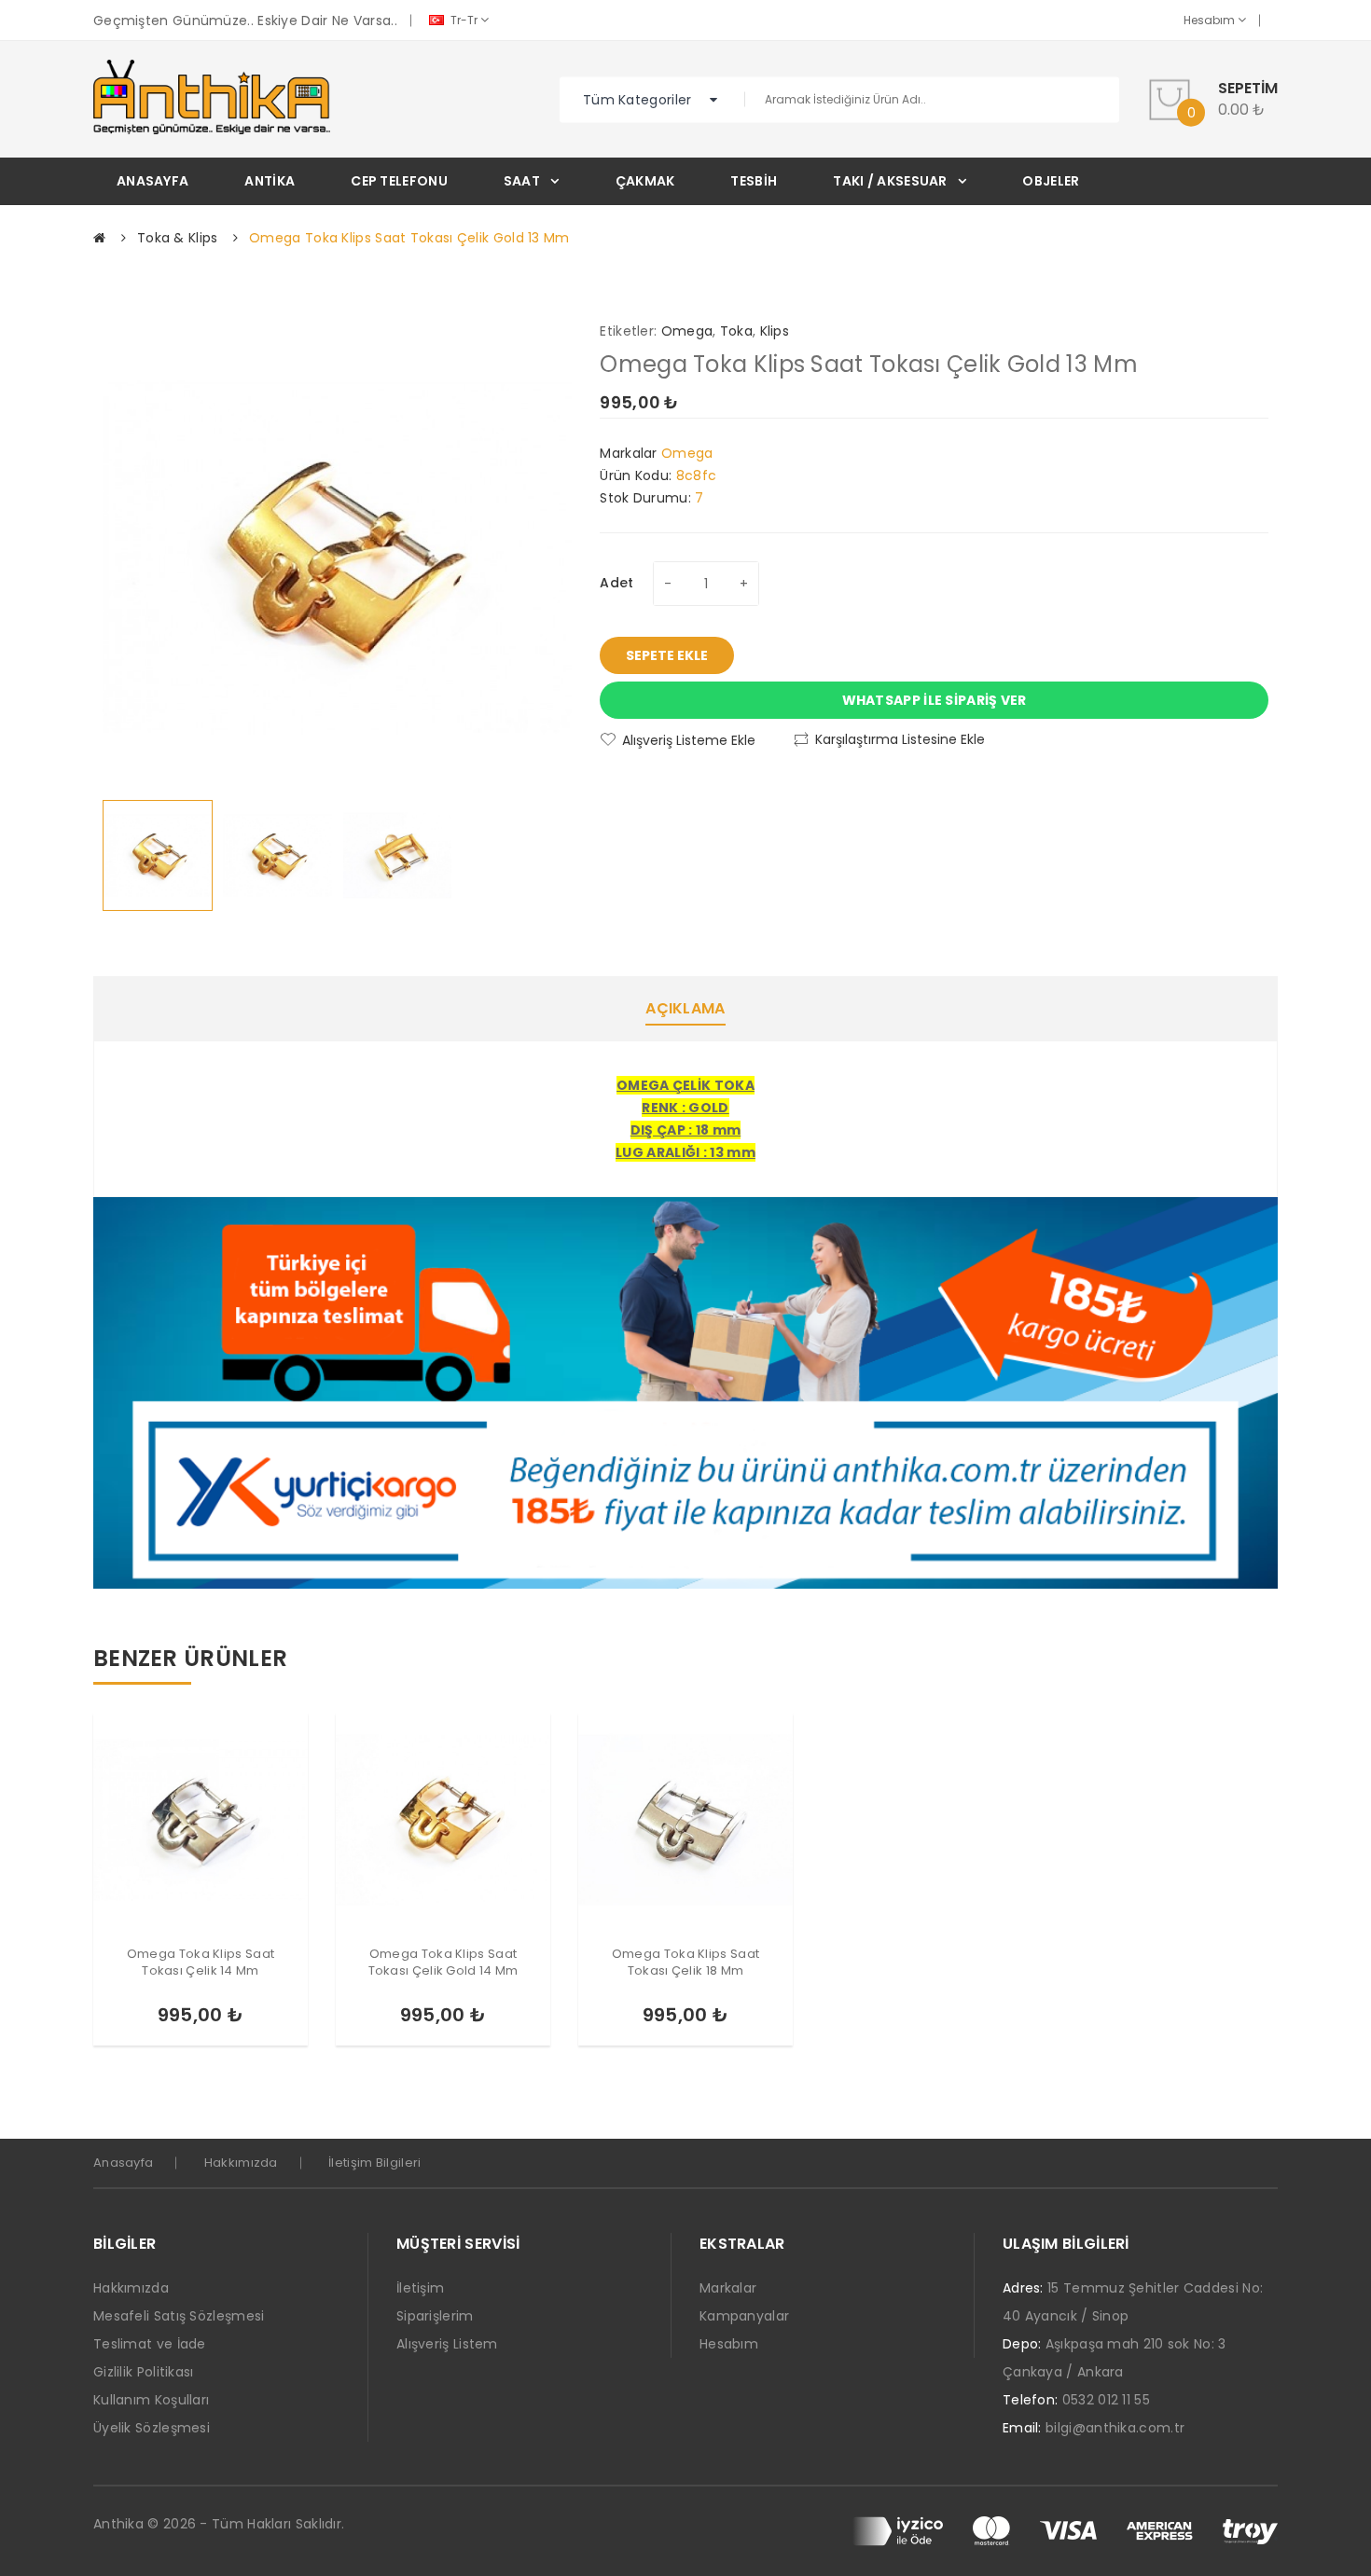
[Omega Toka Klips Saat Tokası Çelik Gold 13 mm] (158, 855)
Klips (775, 331)
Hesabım (1211, 20)
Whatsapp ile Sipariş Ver (935, 700)
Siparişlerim (435, 2316)
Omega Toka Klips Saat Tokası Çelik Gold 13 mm (409, 238)
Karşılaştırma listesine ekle (900, 739)
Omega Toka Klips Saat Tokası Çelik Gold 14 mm (443, 1963)
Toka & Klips (178, 238)
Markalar (728, 2288)
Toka (736, 331)
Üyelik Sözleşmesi (152, 2428)
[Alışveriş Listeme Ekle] (232, 2020)
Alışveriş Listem (447, 2344)
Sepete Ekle (667, 655)
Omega (687, 331)
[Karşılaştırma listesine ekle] (264, 2020)
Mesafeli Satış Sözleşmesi (179, 2316)
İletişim (420, 2288)
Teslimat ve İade (150, 2344)
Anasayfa (123, 2163)
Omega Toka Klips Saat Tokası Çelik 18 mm (685, 1963)
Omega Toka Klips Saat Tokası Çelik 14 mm (201, 1963)
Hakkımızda (241, 2163)
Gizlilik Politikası (144, 2372)
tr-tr (464, 20)
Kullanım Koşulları (151, 2400)
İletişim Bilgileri (374, 2163)
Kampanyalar (744, 2316)
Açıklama (685, 1008)
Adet (616, 583)
